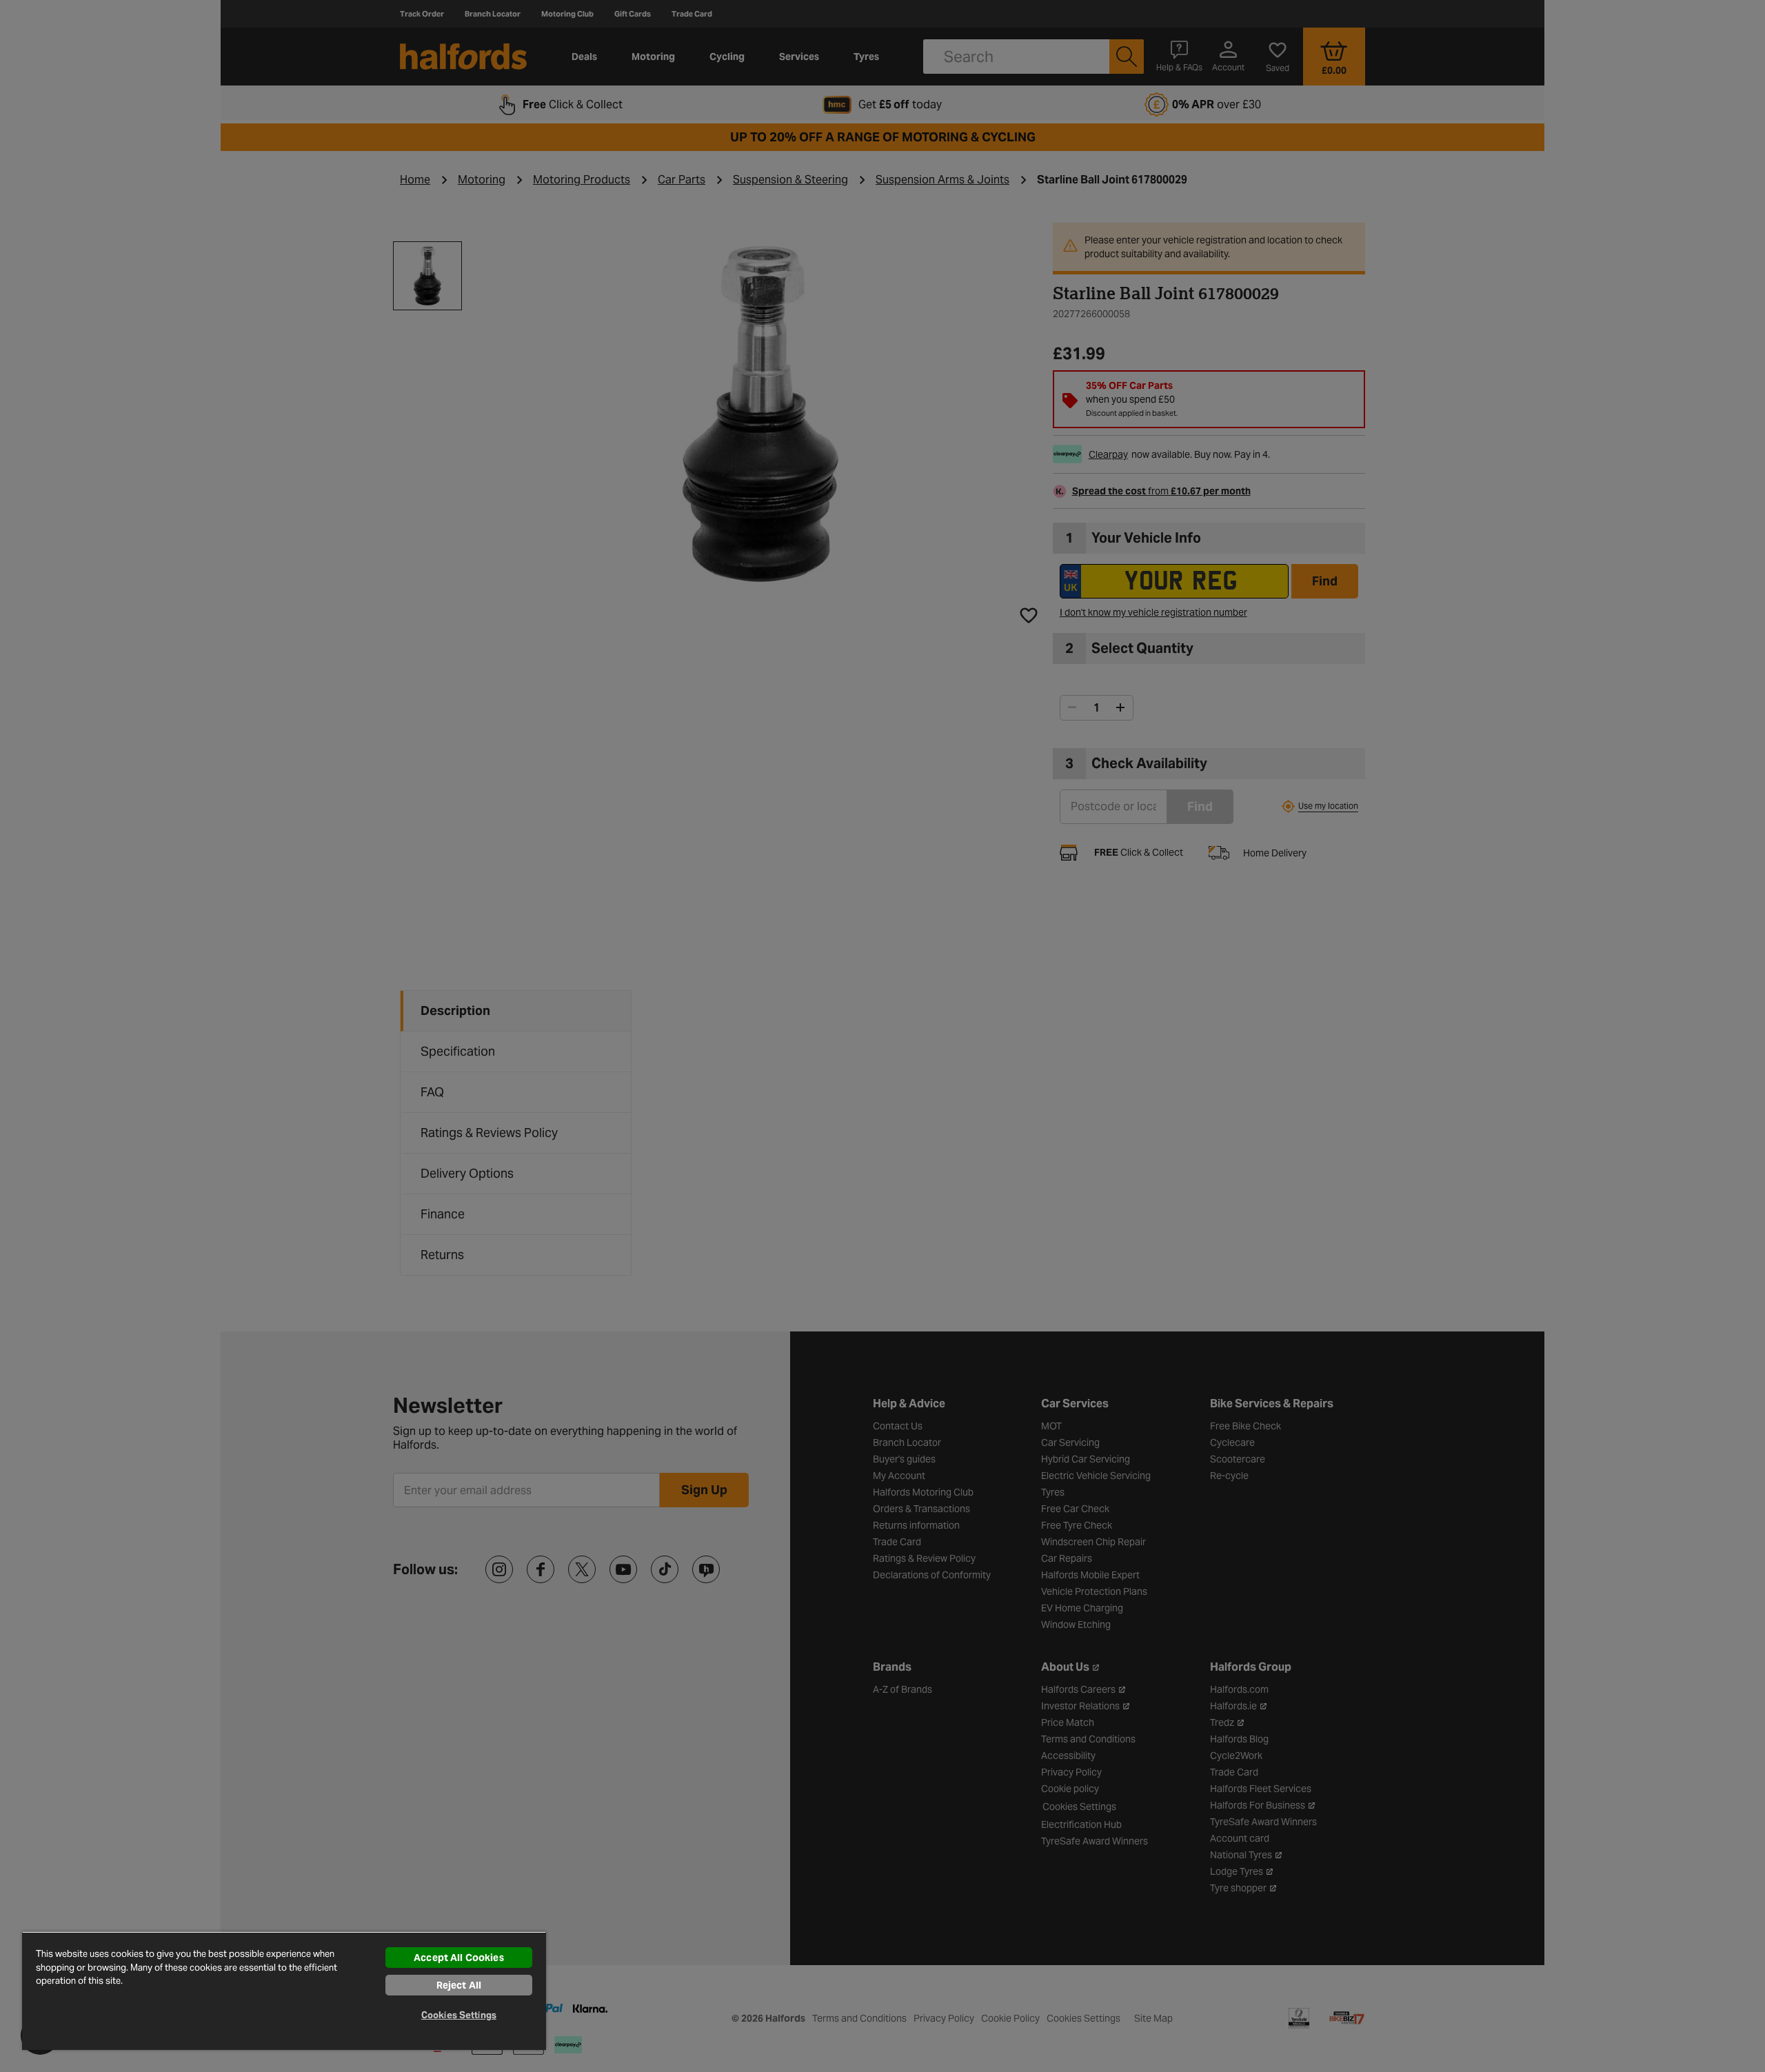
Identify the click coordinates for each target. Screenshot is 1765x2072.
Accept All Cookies (459, 1958)
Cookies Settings (459, 2015)
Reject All (459, 1985)
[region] (284, 1991)
